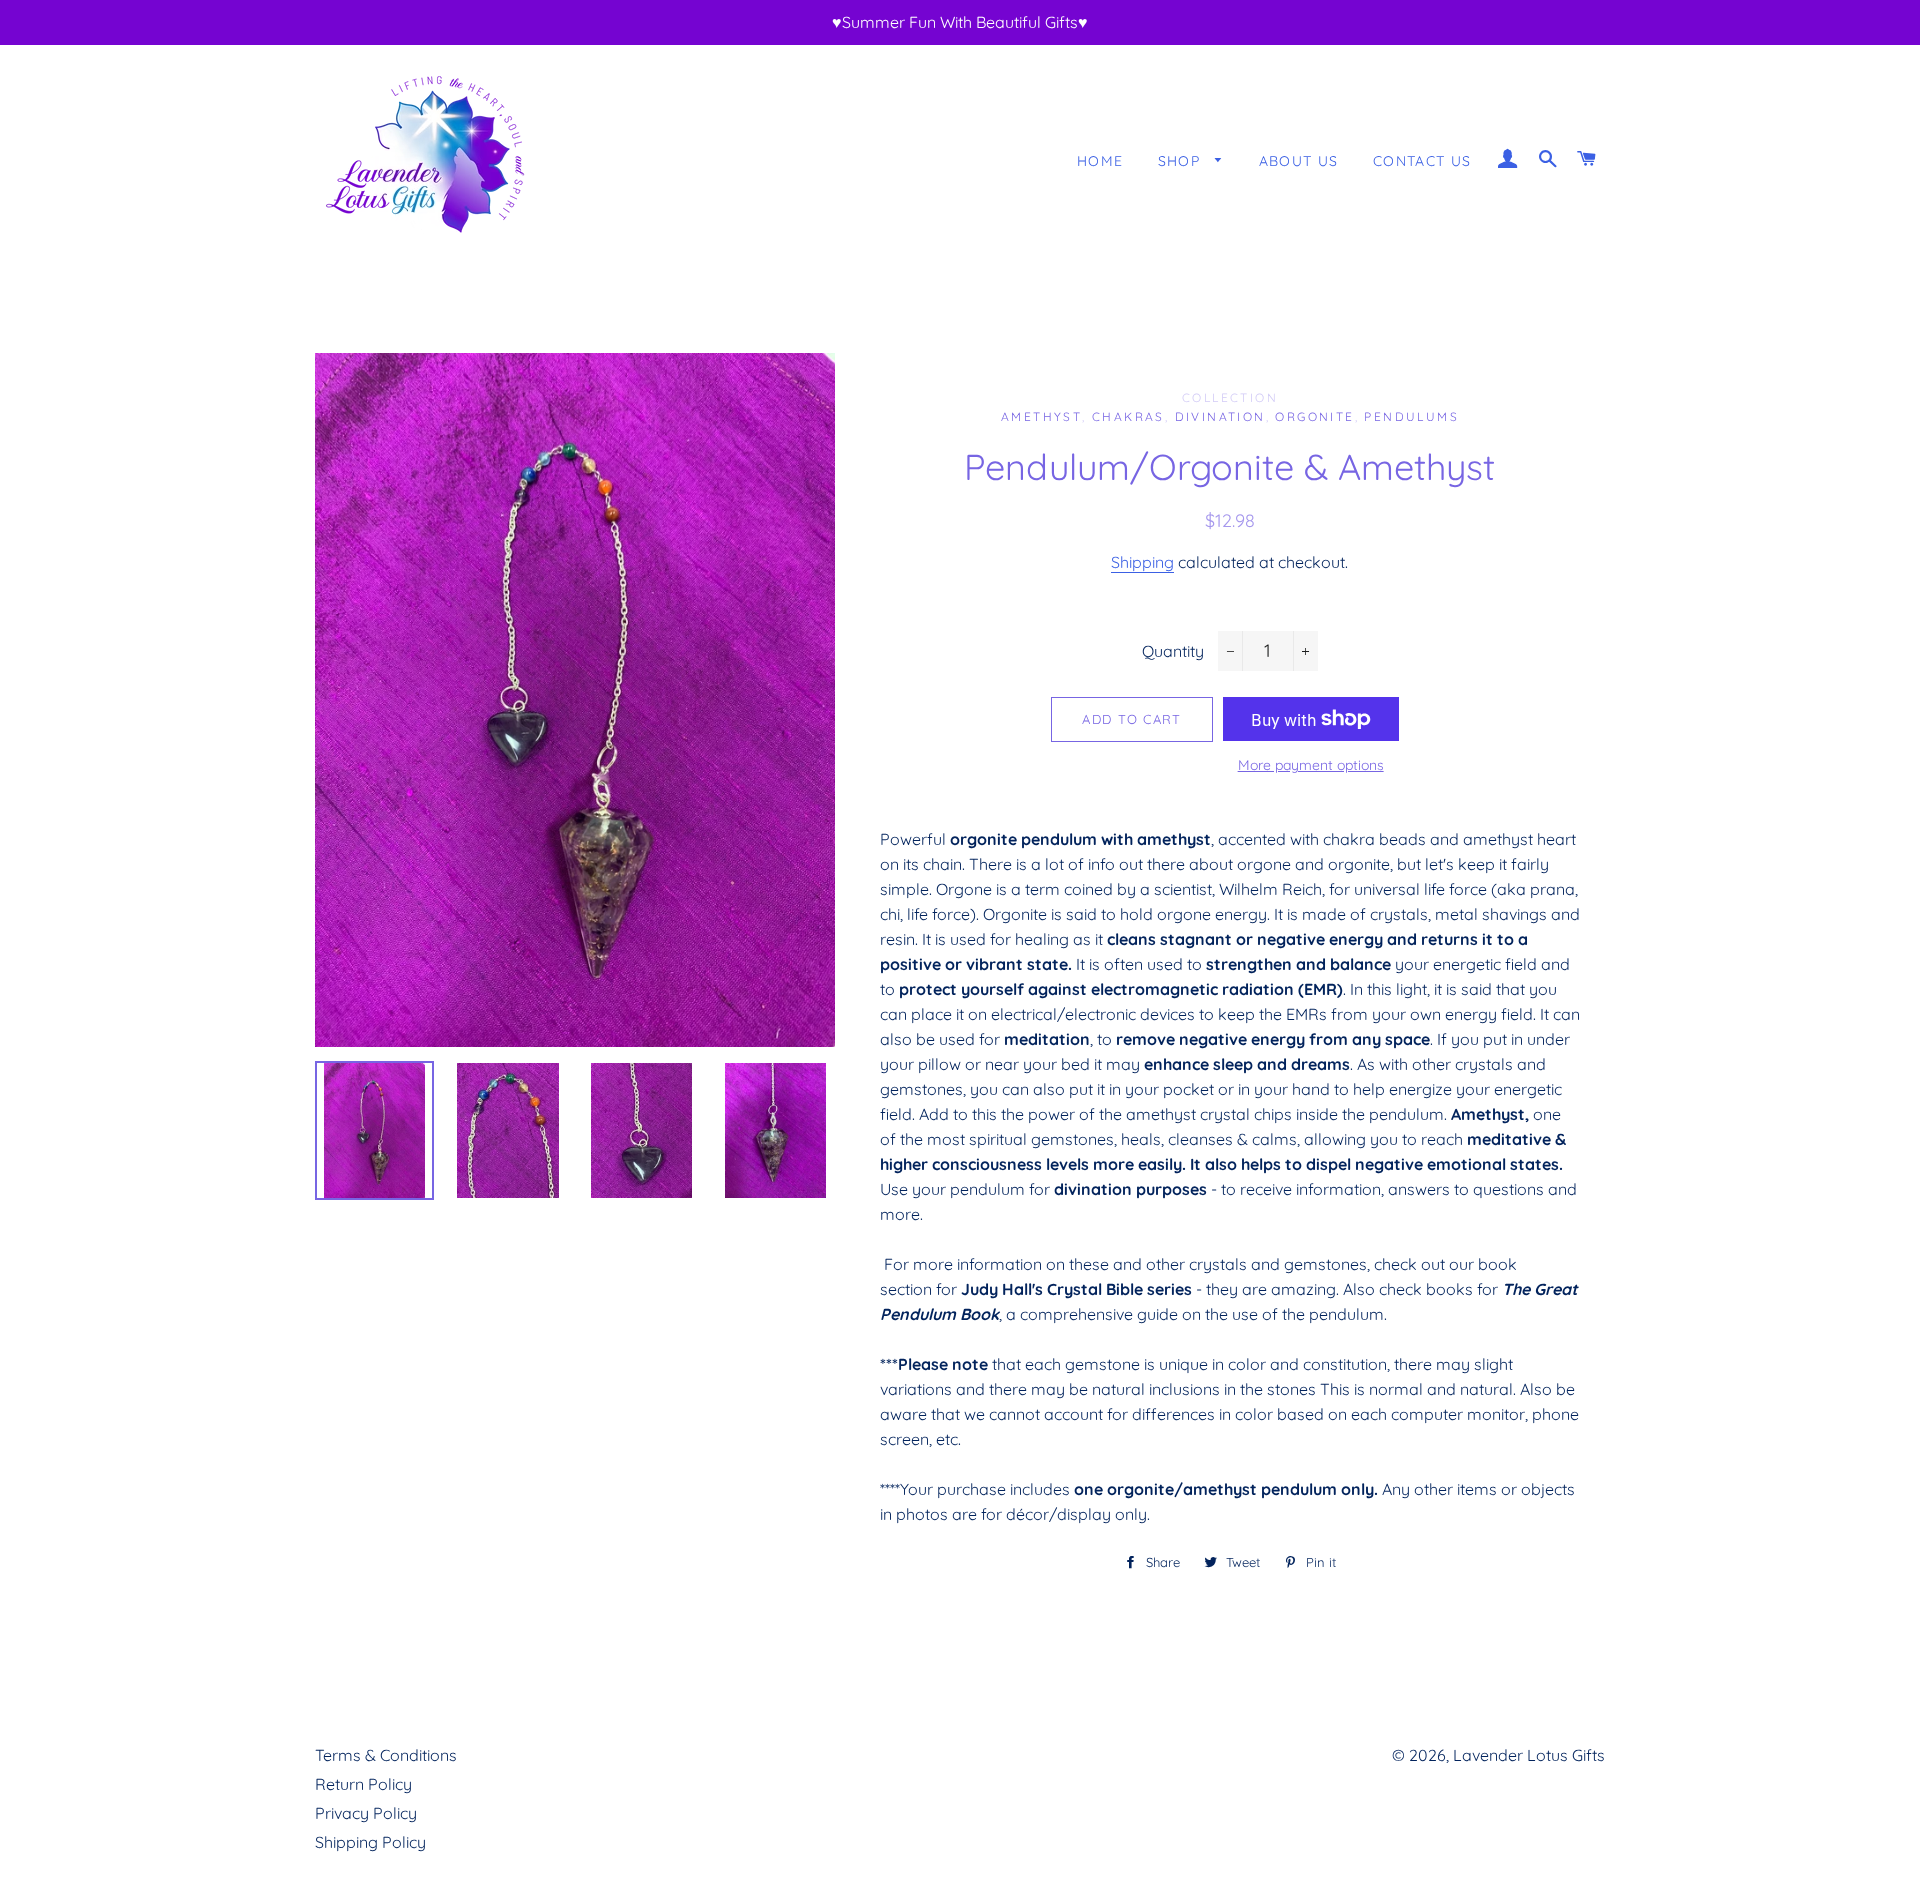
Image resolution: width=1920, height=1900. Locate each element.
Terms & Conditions (386, 1755)
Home (1100, 161)
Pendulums (1411, 416)
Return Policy (363, 1784)
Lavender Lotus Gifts (1529, 1755)
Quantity (1173, 651)
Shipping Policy (370, 1842)
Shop (1182, 161)
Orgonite (1314, 416)
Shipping (1142, 562)
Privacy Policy (366, 1813)
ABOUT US (1299, 161)
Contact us (1422, 161)
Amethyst (1041, 416)
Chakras (1128, 416)
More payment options (1311, 765)
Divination (1220, 416)
